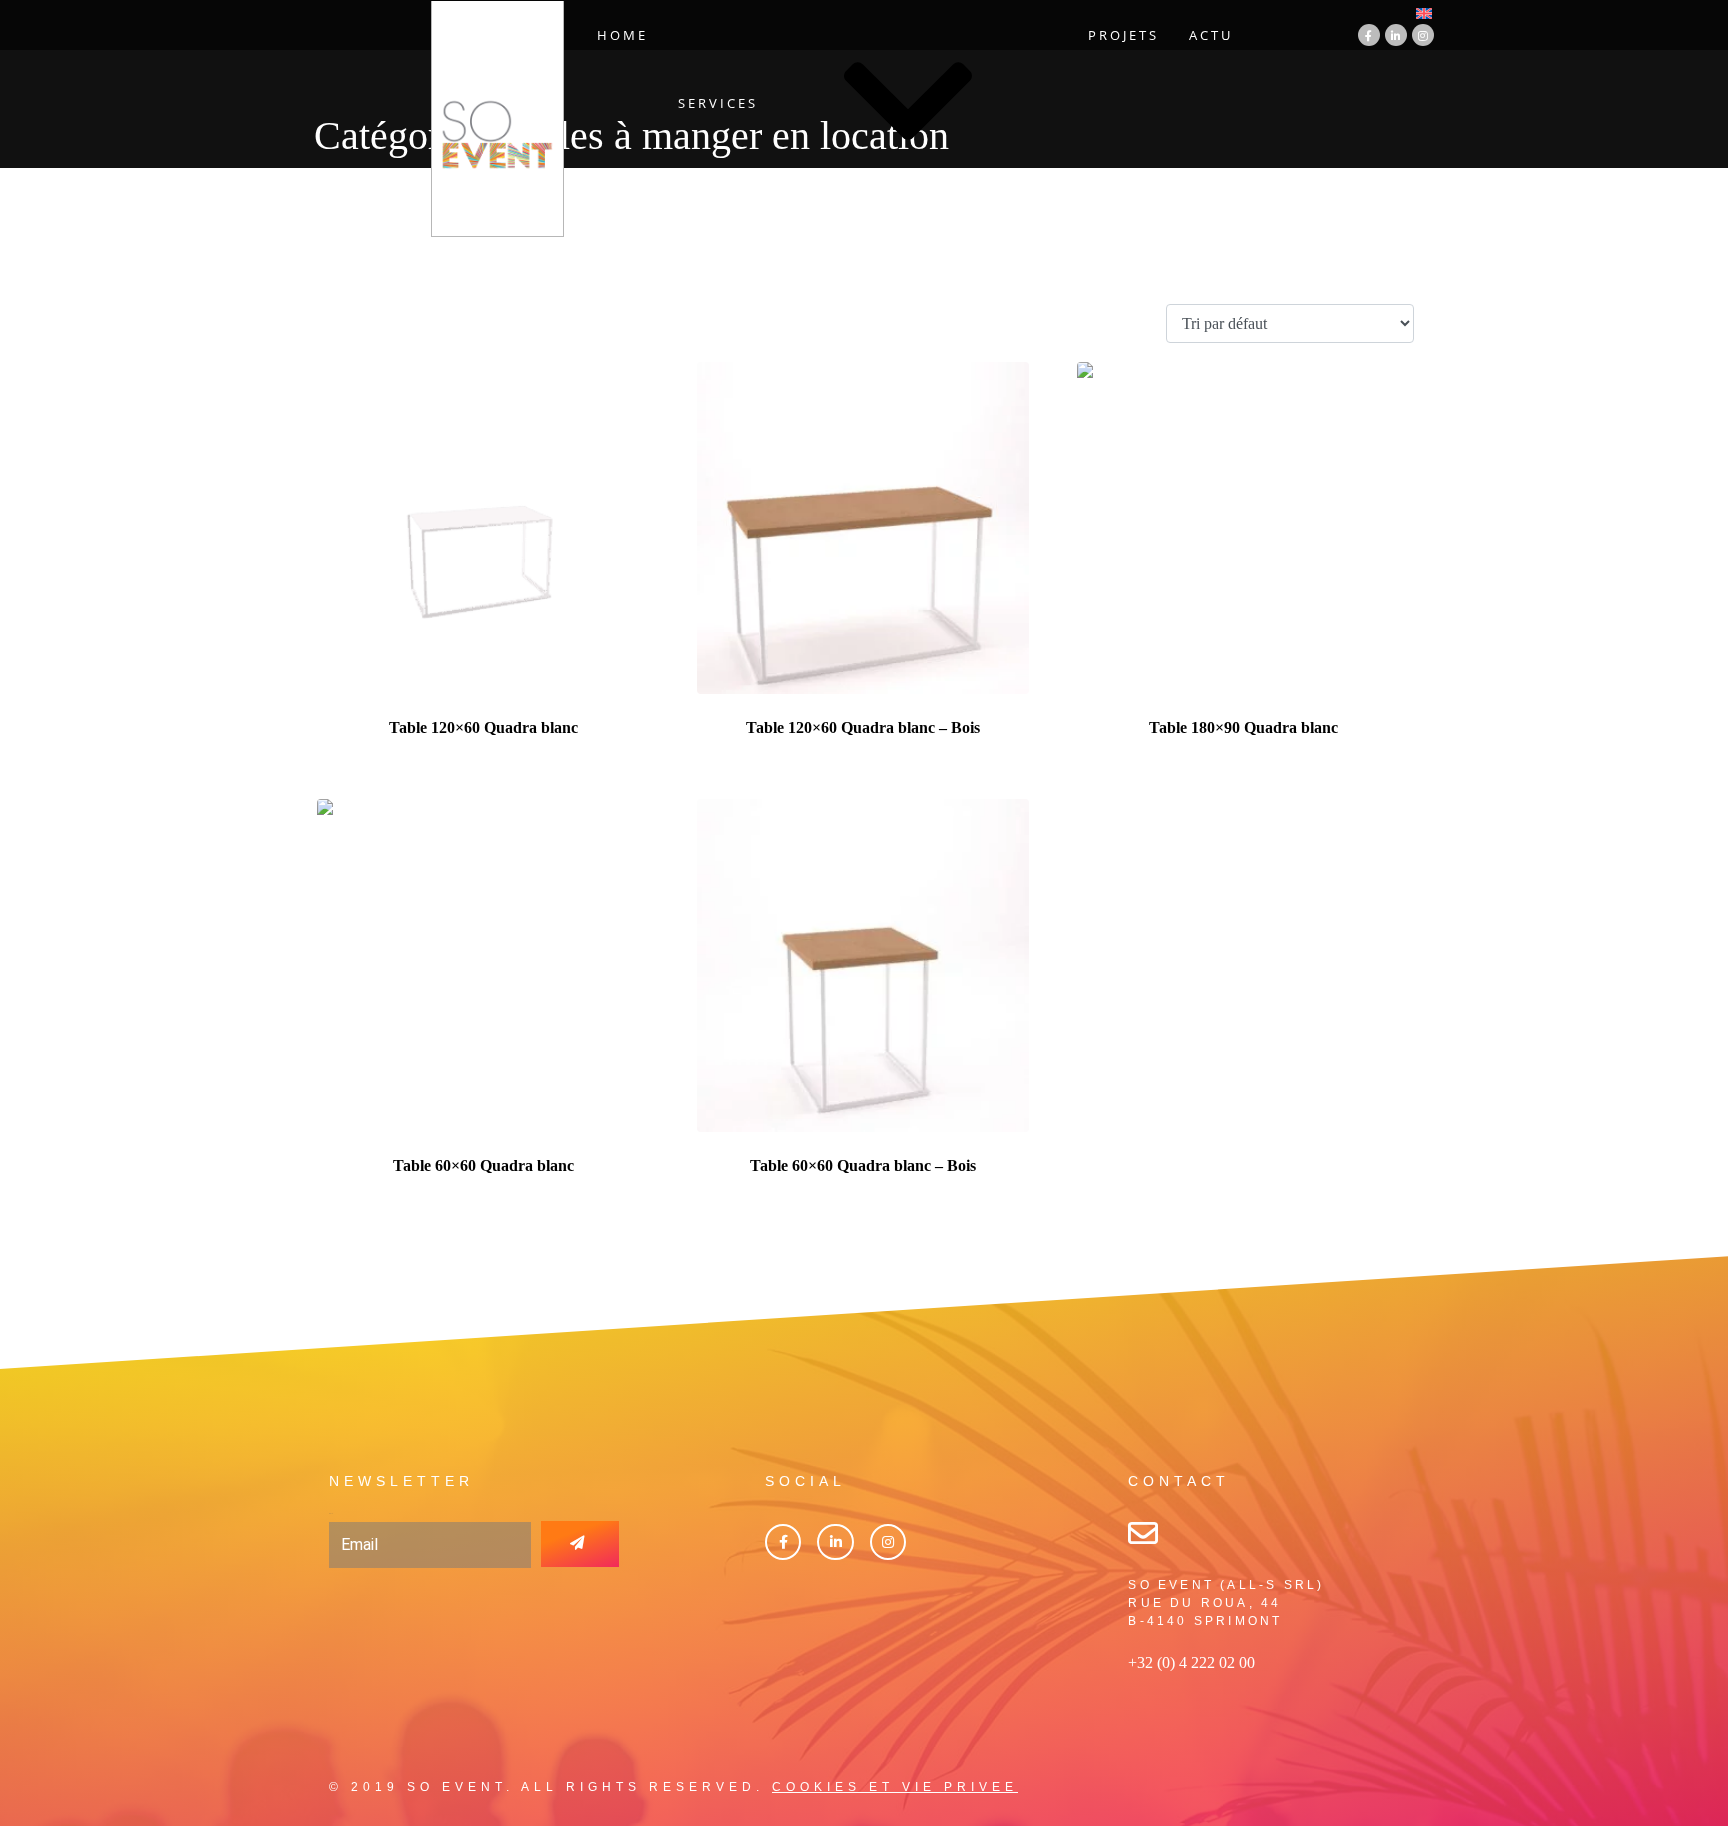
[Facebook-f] (1369, 35)
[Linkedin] (835, 1542)
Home (622, 35)
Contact (930, 219)
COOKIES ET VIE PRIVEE (895, 1787)
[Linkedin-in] (1396, 35)
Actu (1211, 35)
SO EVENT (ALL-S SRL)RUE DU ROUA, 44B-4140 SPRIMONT (1226, 1603)
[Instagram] (1423, 35)
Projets (1123, 35)
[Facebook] (783, 1542)
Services (718, 103)
